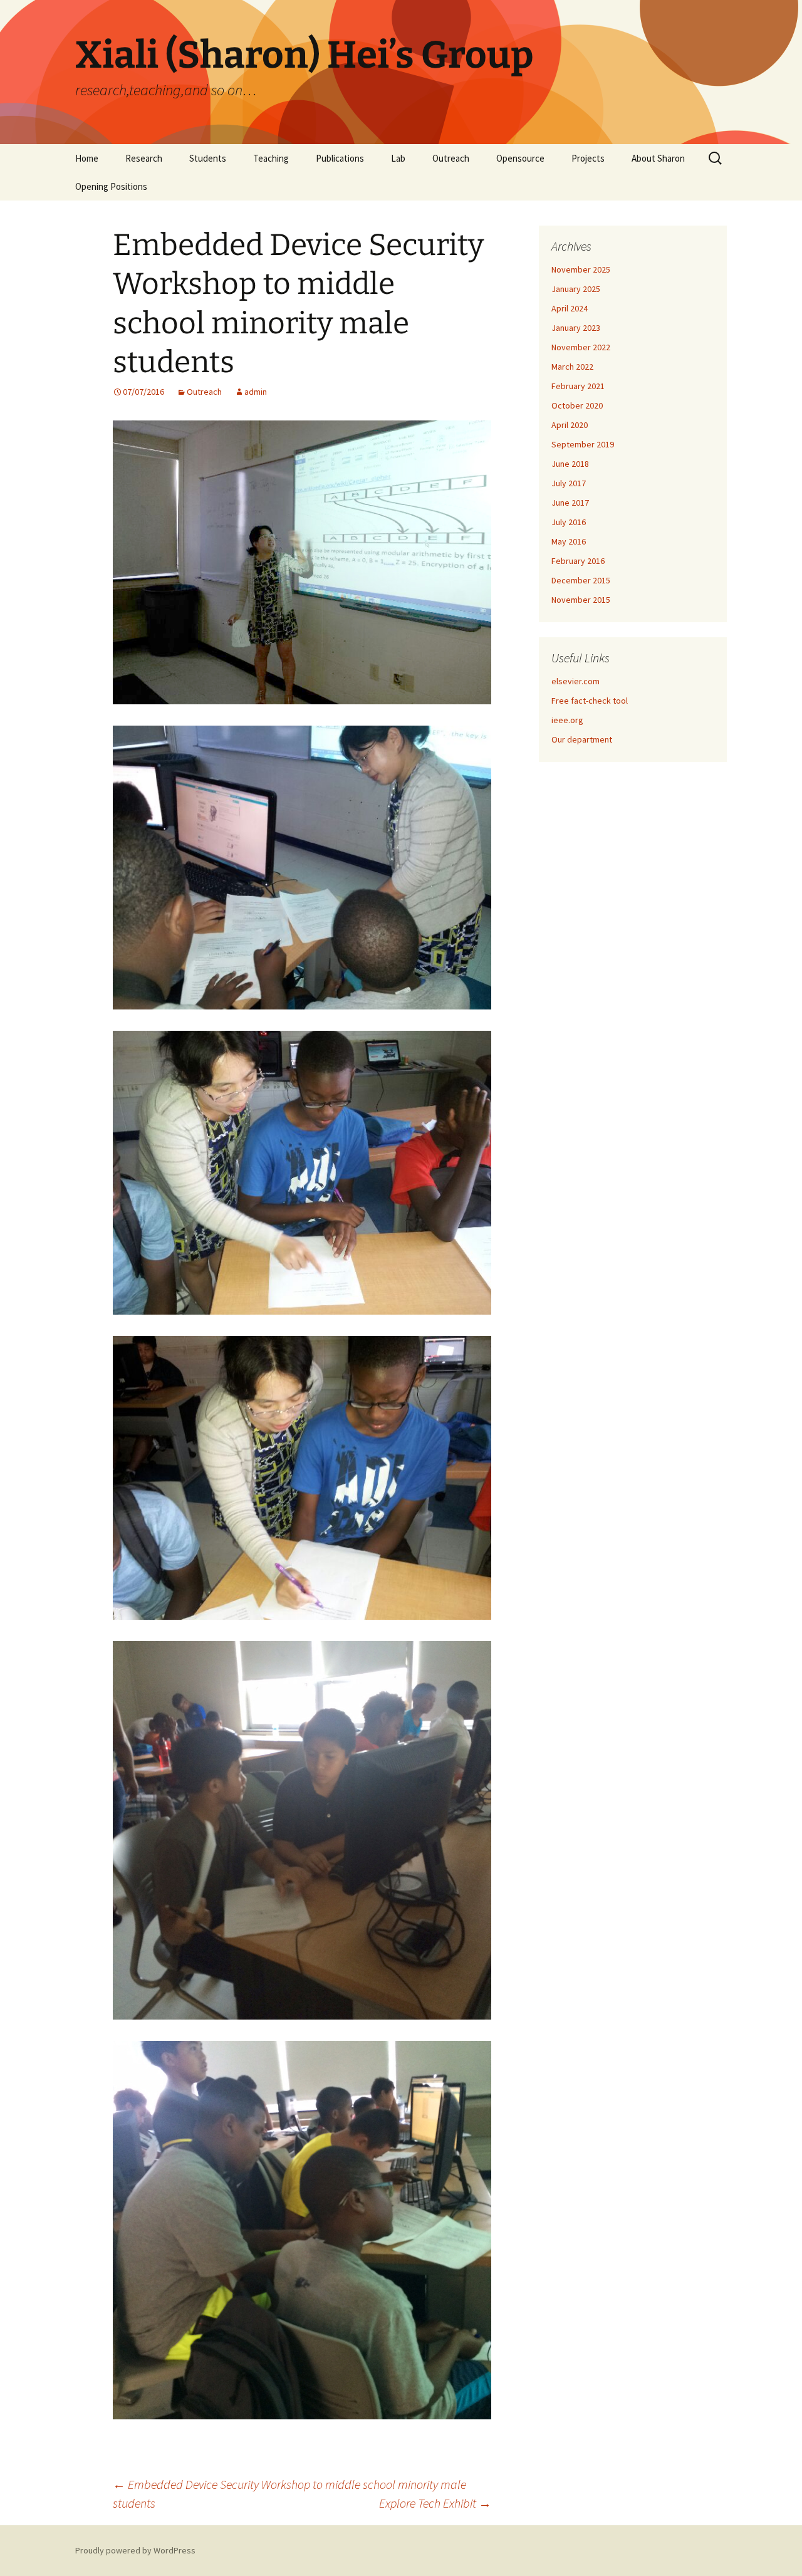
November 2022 (581, 347)
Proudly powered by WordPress (135, 2550)
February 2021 (578, 386)
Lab (398, 158)
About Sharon (658, 158)
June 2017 (570, 503)
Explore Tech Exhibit (435, 2503)
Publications (340, 158)
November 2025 (581, 269)
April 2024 (570, 308)
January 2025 (576, 289)
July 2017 (569, 483)
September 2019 (583, 444)
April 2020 (570, 425)
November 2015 (581, 600)
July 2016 (569, 522)
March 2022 (572, 367)
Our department (582, 739)
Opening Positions (111, 186)
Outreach (451, 158)
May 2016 (569, 541)
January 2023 (576, 328)
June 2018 (570, 464)
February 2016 (578, 561)
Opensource (520, 158)
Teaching (271, 158)
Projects (588, 158)
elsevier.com (575, 681)
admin (256, 392)
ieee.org (567, 720)
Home (87, 158)
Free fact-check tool (590, 701)
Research (144, 158)
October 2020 (577, 405)
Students (208, 158)
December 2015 (581, 580)
